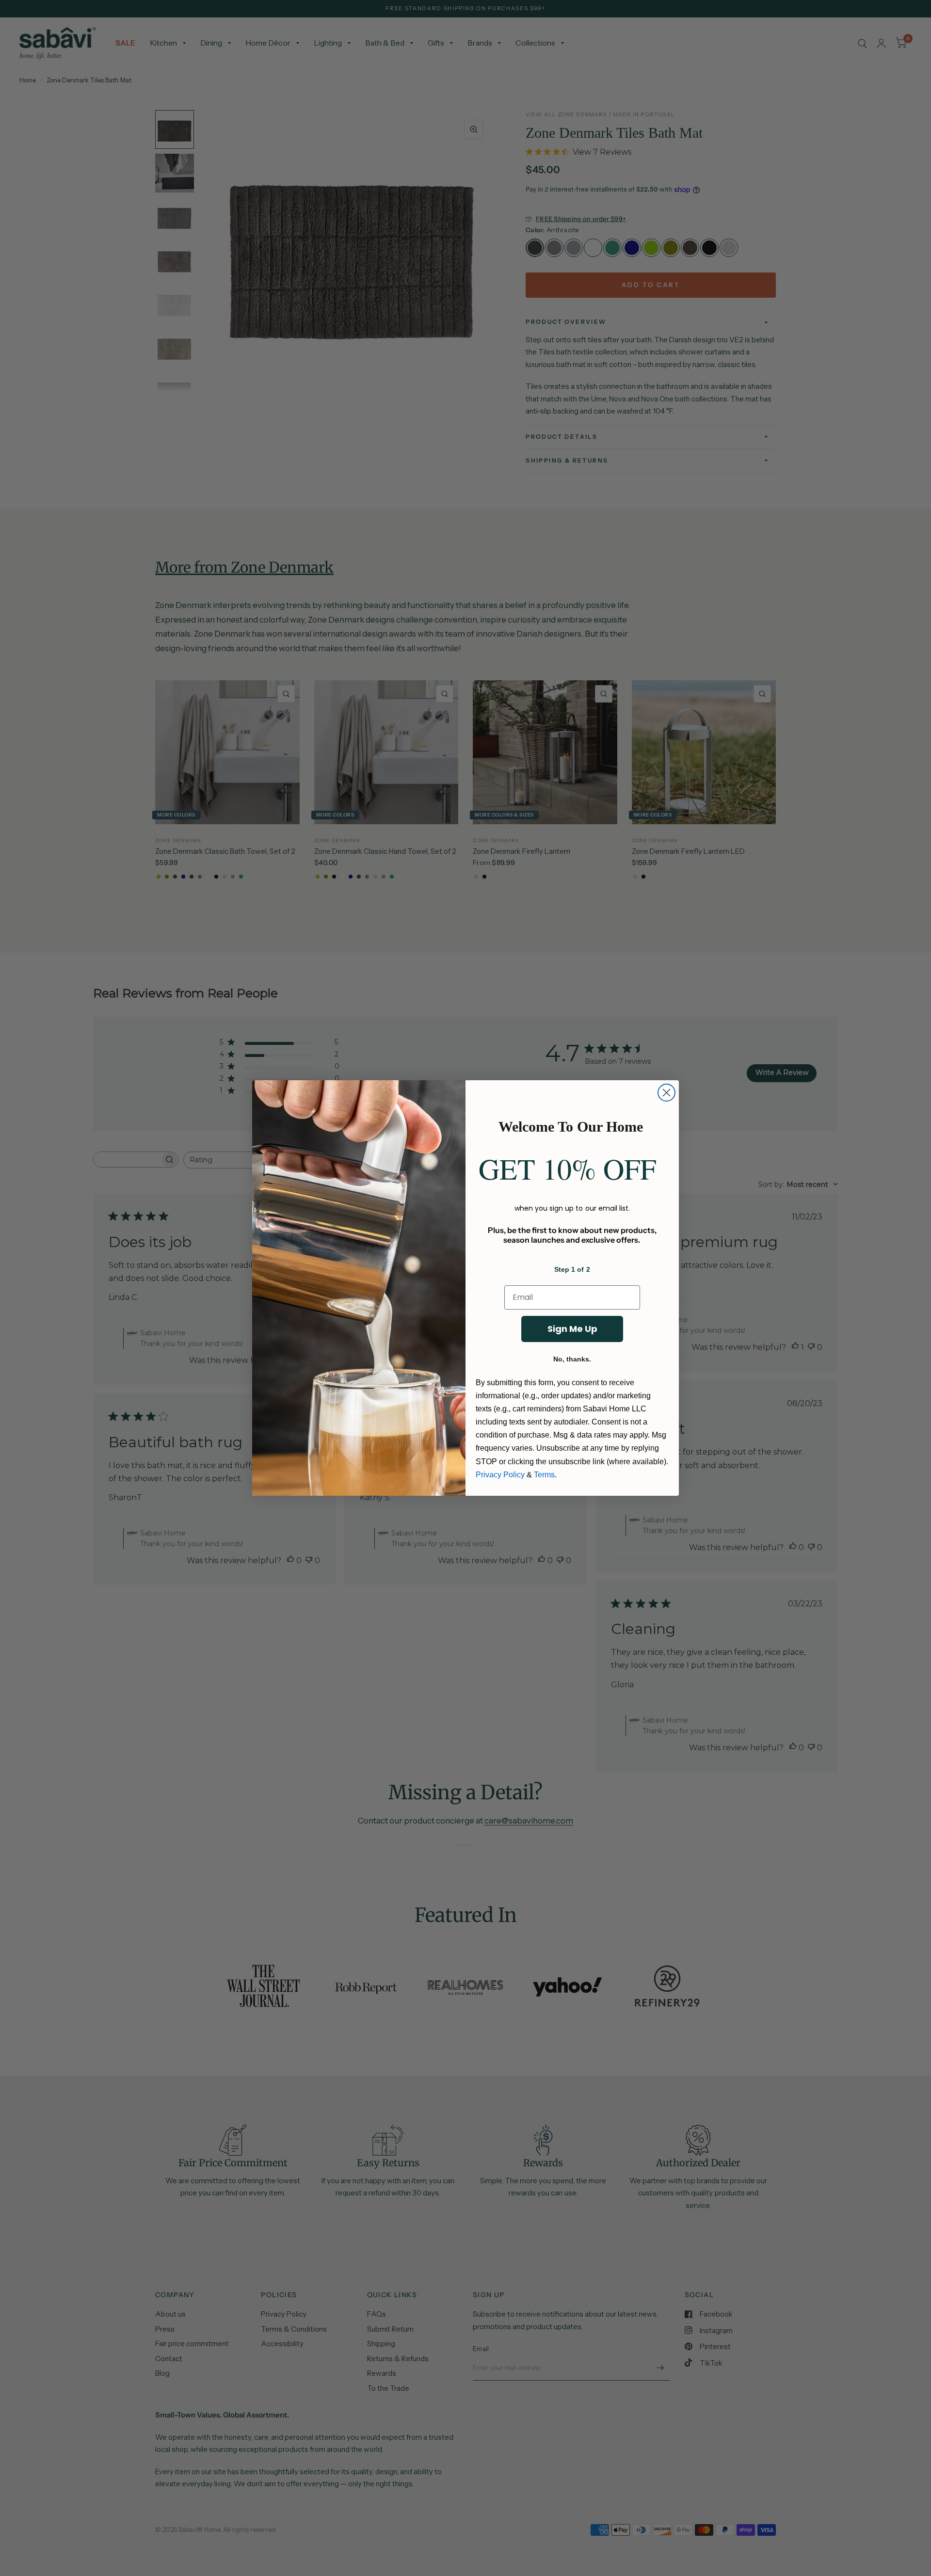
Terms (544, 1475)
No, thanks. (572, 1359)
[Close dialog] (666, 1093)
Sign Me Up (572, 1329)
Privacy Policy (500, 1475)
